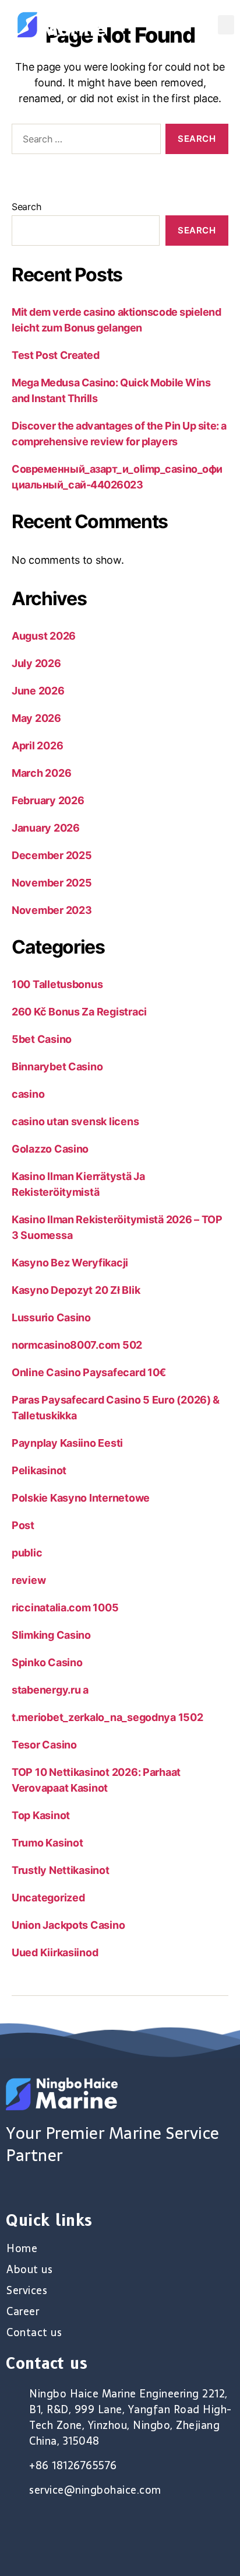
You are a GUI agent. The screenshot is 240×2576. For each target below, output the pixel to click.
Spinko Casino (47, 1662)
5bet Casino (42, 1039)
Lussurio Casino (51, 1317)
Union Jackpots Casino (68, 1925)
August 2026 (44, 636)
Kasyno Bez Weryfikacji (70, 1263)
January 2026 (46, 828)
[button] (226, 25)
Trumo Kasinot (47, 1843)
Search (26, 207)
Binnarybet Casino (57, 1067)
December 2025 (52, 855)
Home (22, 2249)
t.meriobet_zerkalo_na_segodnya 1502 (107, 1717)
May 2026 (36, 718)
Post (23, 1525)
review (29, 1580)
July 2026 (36, 663)
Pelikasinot (39, 1470)
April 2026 (37, 746)
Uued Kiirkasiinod (55, 1952)
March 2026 (41, 773)
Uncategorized (48, 1898)
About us (29, 2270)
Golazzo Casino (50, 1149)
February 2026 (48, 800)
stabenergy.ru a (50, 1690)
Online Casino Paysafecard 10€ (89, 1372)
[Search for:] (84, 141)
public (27, 1553)
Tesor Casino (44, 1745)
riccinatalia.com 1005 (65, 1608)
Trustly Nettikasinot (61, 1870)
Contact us (34, 2333)
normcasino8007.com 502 (77, 1345)
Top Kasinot (41, 1815)
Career (23, 2312)
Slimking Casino (51, 1635)
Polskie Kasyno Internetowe (81, 1498)
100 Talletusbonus (57, 984)
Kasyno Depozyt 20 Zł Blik (76, 1290)
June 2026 (38, 691)
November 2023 (52, 910)
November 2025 (52, 883)
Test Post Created (55, 355)
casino (28, 1094)
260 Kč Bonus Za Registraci (79, 1012)
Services (27, 2291)
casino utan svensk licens (75, 1121)
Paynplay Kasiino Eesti (67, 1443)
